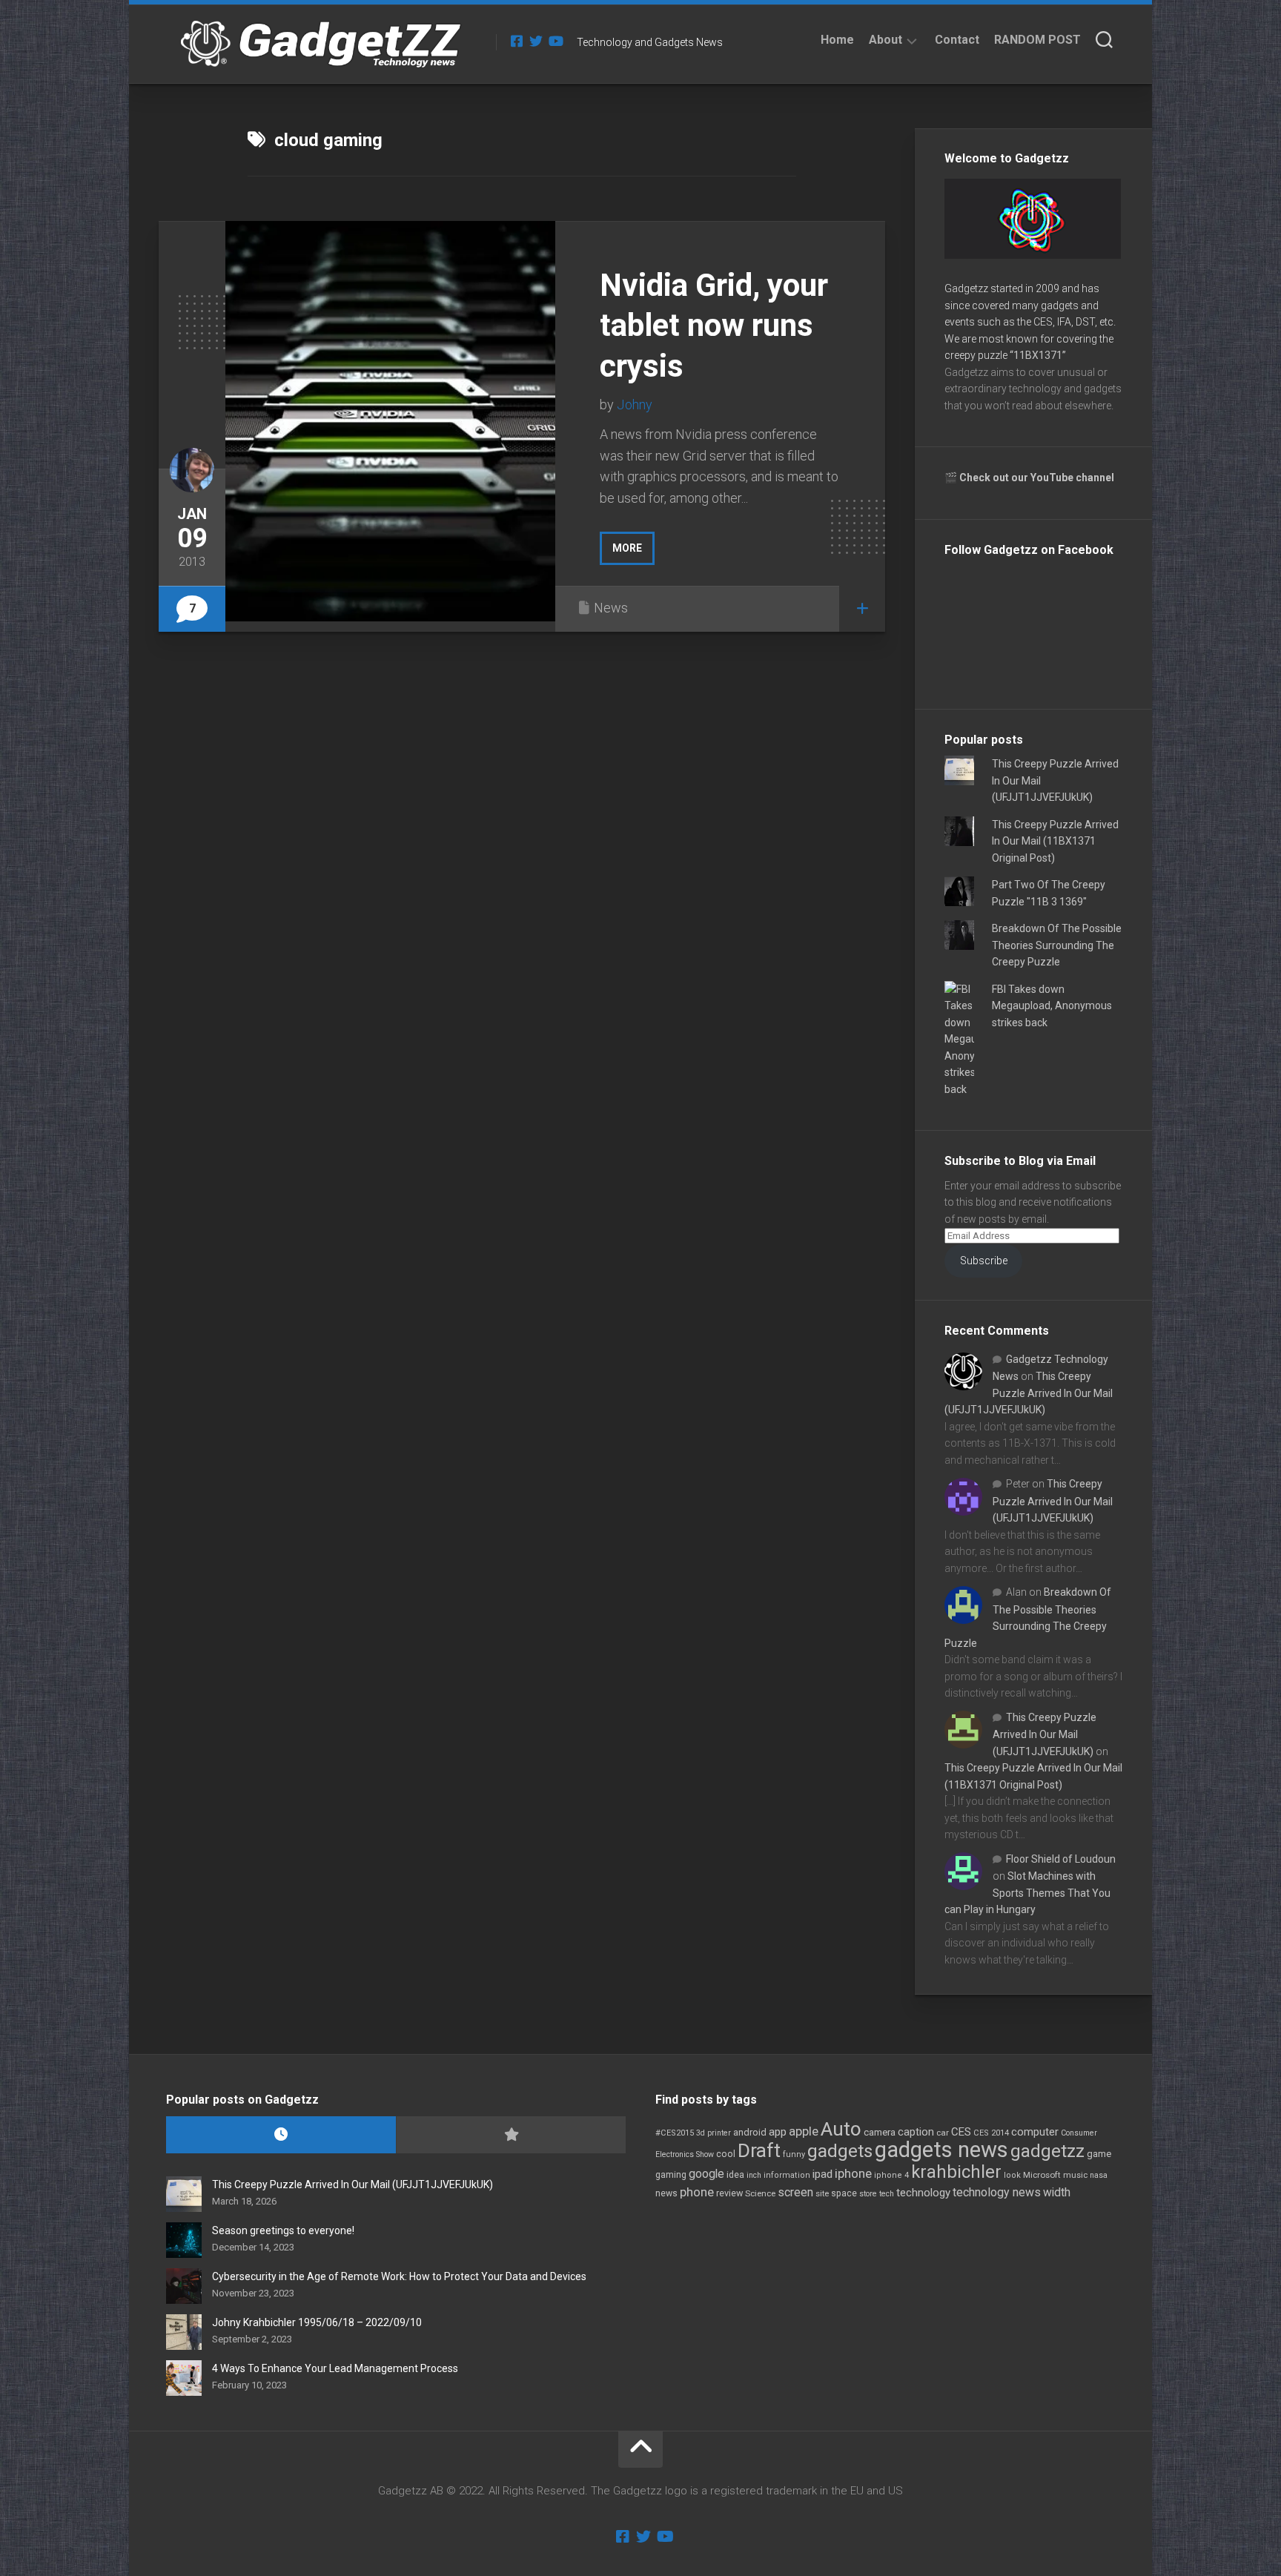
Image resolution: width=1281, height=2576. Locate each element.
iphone (853, 2173)
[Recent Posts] (281, 2135)
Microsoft (1042, 2175)
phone (697, 2192)
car (943, 2133)
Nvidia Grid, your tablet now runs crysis (714, 326)
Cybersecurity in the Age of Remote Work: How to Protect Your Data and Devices (399, 2276)
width (1057, 2192)
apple (804, 2131)
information (787, 2175)
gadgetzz (1047, 2151)
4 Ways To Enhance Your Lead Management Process (335, 2368)
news (666, 2193)
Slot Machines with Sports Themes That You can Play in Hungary (1027, 1893)
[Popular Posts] (511, 2135)
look (1012, 2175)
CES (961, 2132)
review (729, 2193)
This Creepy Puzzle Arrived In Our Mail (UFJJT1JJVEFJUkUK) (1029, 1393)
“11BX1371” (1038, 355)
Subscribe (984, 1261)
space (844, 2193)
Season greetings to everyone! (283, 2230)
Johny (635, 404)
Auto (841, 2129)
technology (923, 2193)
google (706, 2174)
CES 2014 (991, 2133)
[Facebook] (517, 41)
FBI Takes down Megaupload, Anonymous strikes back (1052, 1006)
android (750, 2132)
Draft (759, 2150)
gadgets (840, 2151)
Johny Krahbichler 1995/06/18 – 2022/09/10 (317, 2322)
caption (916, 2132)
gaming (671, 2175)
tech (887, 2194)
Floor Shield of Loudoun (1061, 1859)
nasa (1099, 2175)
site (822, 2194)
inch (754, 2175)
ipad (822, 2174)
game (1099, 2154)
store (868, 2194)
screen (795, 2192)
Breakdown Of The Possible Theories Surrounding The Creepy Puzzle (1057, 945)
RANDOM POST (1037, 40)
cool (726, 2154)
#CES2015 (675, 2133)
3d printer (714, 2133)
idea (735, 2175)
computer (1035, 2132)
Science (760, 2193)
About (886, 40)
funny (794, 2154)
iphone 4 (891, 2175)
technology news (997, 2192)
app (778, 2132)
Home (837, 40)
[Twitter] (536, 41)
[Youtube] (555, 41)
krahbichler (956, 2172)
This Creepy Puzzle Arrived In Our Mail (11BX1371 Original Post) (1055, 841)
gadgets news (941, 2150)
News (611, 608)
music (1075, 2175)
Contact (957, 40)
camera (880, 2132)
